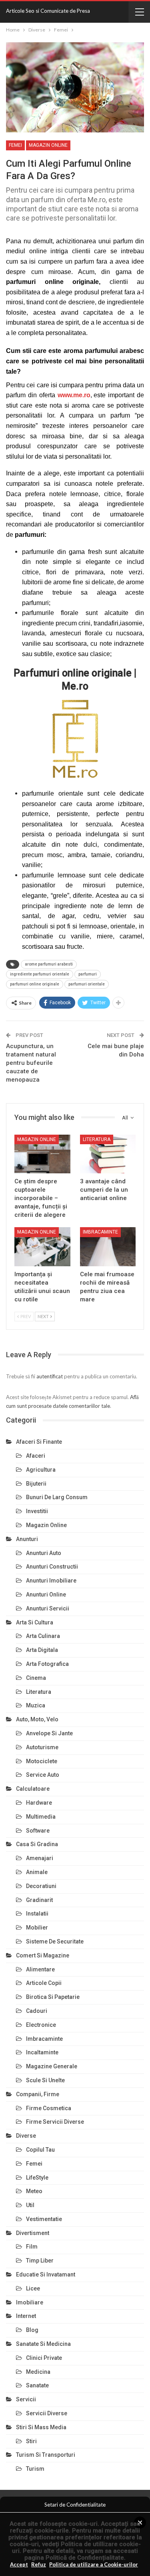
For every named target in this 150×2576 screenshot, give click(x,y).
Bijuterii (36, 1484)
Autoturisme (42, 1747)
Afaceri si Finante (39, 1442)
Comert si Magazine (43, 1955)
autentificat (50, 1376)
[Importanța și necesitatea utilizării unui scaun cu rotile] (42, 1247)
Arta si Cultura (35, 1622)
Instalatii (37, 1914)
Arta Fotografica (47, 1664)
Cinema (36, 1678)
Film (32, 2247)
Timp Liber (40, 2261)
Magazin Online (48, 145)
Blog (32, 2330)
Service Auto (43, 1775)
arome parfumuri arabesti (49, 964)
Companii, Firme (38, 2094)
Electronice (41, 2025)
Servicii (26, 2399)
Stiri (31, 2441)
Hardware (39, 1803)
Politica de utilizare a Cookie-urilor (94, 2564)
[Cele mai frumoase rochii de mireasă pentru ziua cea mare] (108, 1247)
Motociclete (42, 1761)
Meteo (34, 2191)
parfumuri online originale (35, 984)
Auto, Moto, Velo (37, 1719)
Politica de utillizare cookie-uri (76, 2547)
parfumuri (88, 974)
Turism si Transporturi (46, 2455)
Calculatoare (33, 1789)
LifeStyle (37, 2178)
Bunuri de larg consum (57, 1497)
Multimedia (41, 1817)
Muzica (36, 1705)
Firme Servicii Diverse (55, 2122)
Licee (33, 2288)
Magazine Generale (52, 2066)
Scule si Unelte (45, 2080)
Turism (35, 2469)
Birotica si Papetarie (53, 1997)
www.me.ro (74, 395)
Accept (19, 2564)
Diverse (26, 2136)
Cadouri (37, 2011)
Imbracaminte (100, 1232)
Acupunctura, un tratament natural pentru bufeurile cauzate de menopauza (31, 1063)
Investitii (37, 1511)
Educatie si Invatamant (46, 2274)
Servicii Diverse (47, 2413)
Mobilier (37, 1928)
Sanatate (37, 2385)
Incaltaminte (42, 2052)
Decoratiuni (41, 1886)
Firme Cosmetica (49, 2108)
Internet (26, 2316)
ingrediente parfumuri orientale (40, 974)
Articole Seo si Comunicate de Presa (48, 11)
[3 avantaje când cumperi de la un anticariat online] (108, 1154)
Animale (37, 1872)
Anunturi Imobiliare (51, 1581)
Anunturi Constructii (52, 1567)
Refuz (39, 2564)
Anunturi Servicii (48, 1608)
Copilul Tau (40, 2150)
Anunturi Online (46, 1594)
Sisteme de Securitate (55, 1941)
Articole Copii (44, 1983)
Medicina (38, 2372)
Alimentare (40, 1969)
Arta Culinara (43, 1636)
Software (38, 1831)
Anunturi (27, 1539)
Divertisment (33, 2233)
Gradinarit (39, 1900)
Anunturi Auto (44, 1553)
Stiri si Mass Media (41, 2427)
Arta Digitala (42, 1650)
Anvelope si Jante (49, 1733)
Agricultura (41, 1470)
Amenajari (40, 1858)
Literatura (97, 1139)
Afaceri (36, 1456)
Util (30, 2205)
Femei (15, 145)
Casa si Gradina (37, 1844)
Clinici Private (44, 2358)
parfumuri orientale (87, 984)
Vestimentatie (44, 2219)
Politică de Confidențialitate (85, 2558)
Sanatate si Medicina (43, 2344)
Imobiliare (30, 2302)
